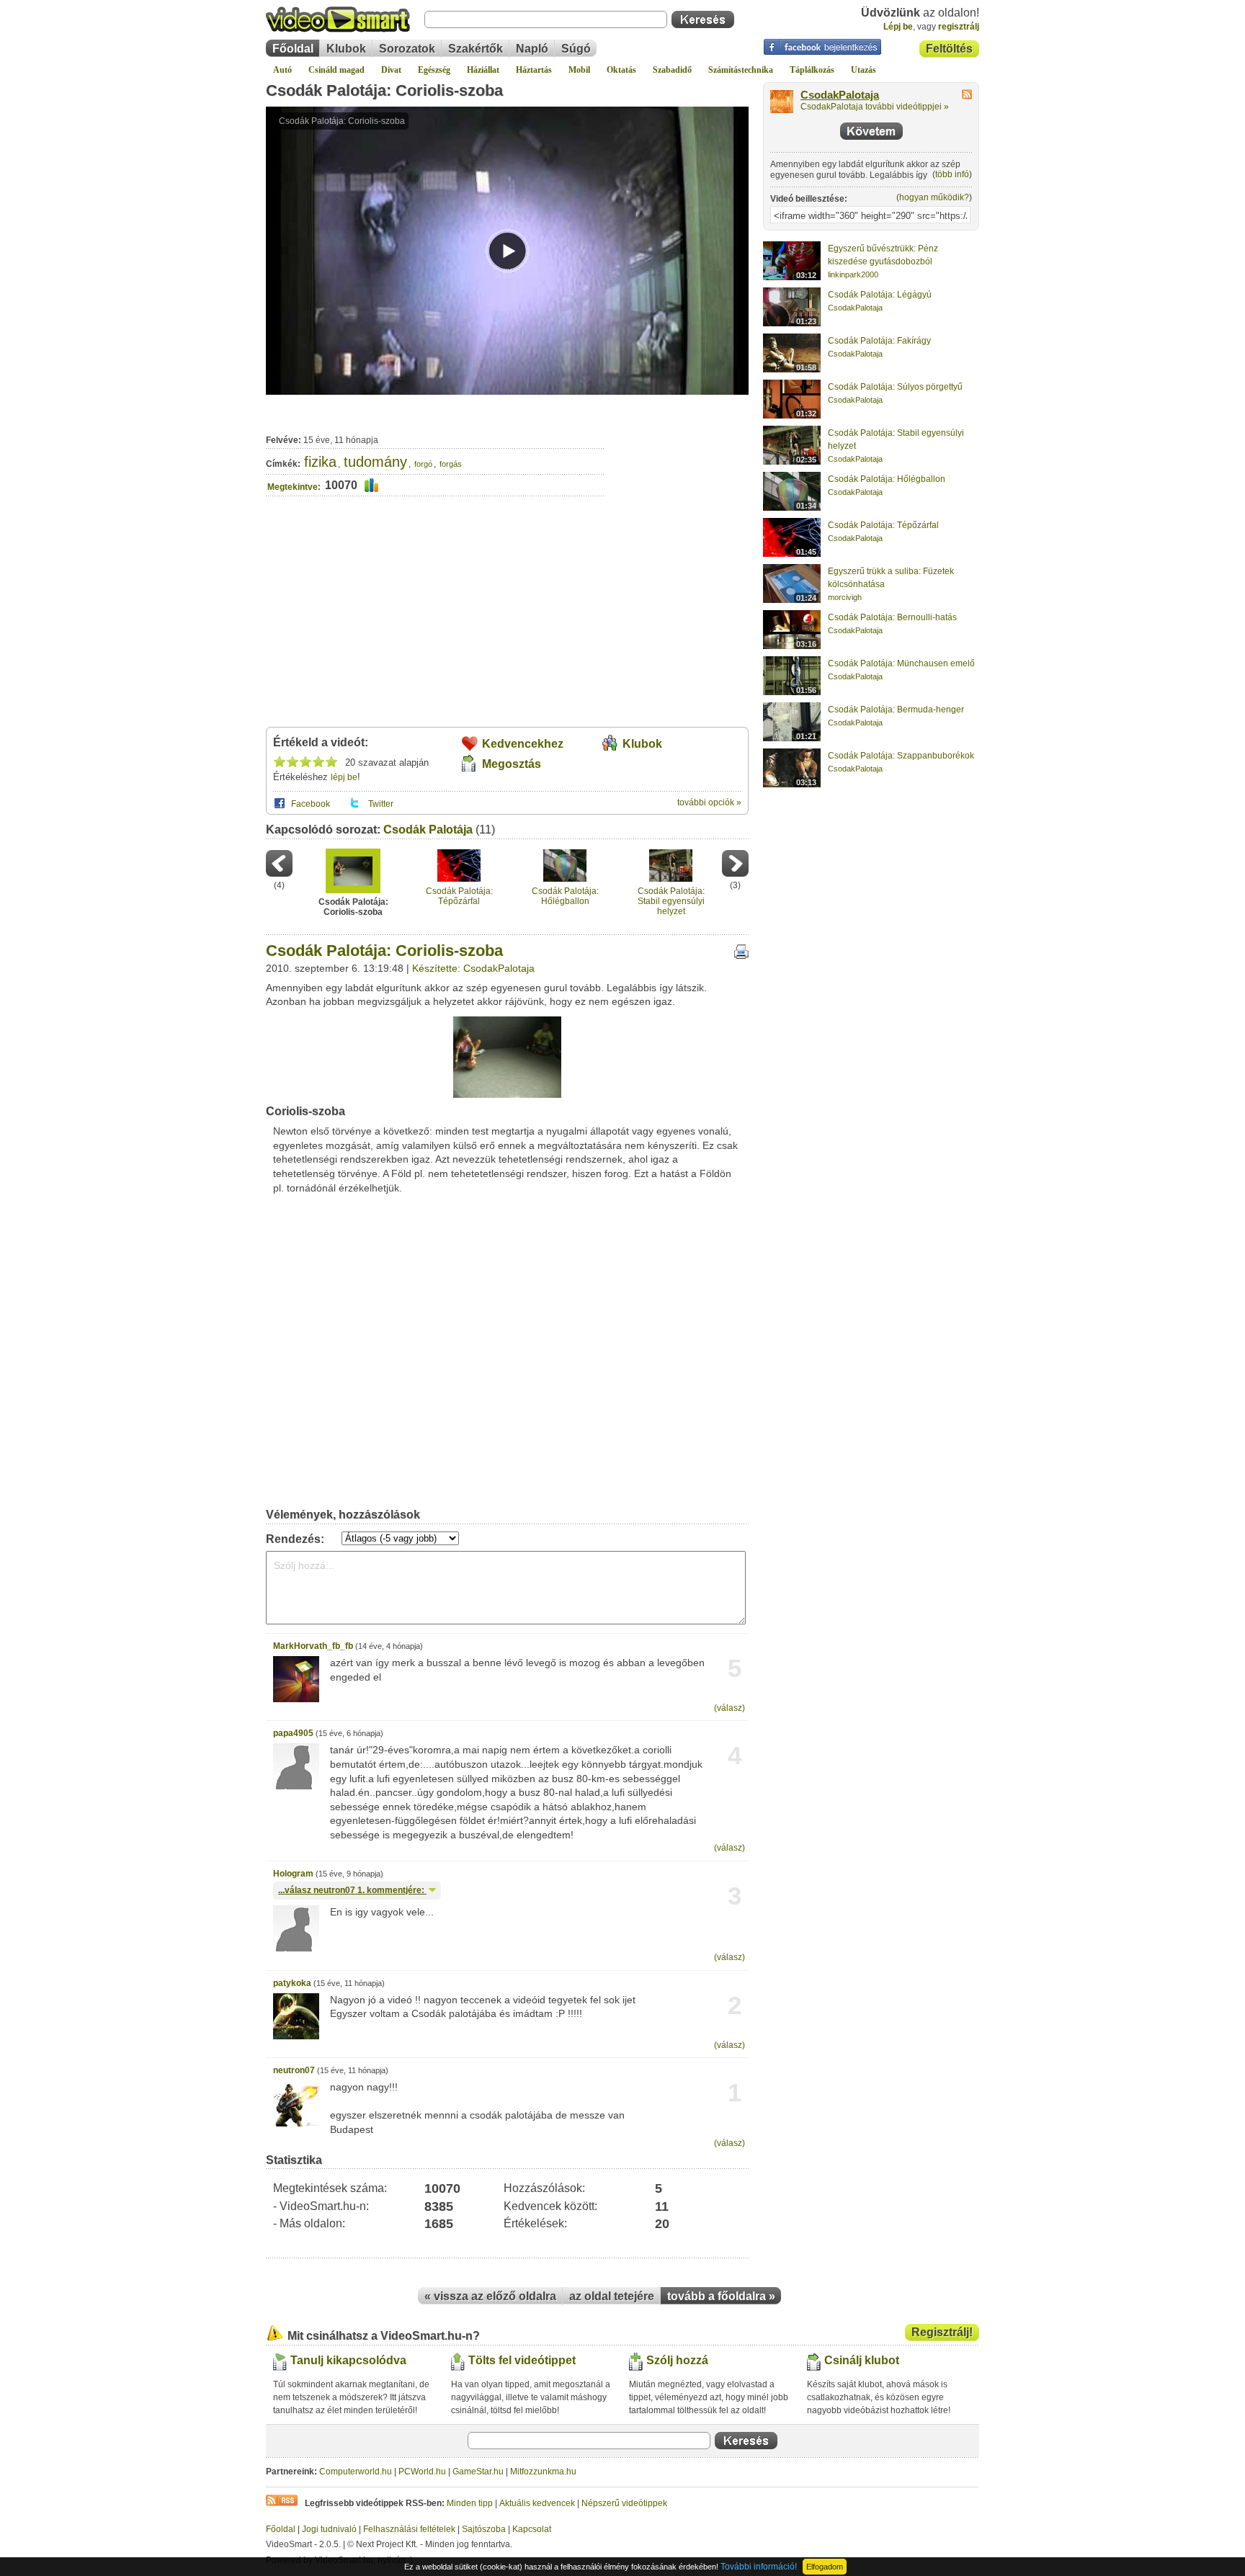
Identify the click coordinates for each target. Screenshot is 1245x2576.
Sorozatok (407, 49)
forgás (451, 464)
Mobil (579, 70)
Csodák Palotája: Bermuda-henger (896, 710)
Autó (282, 70)
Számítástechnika (741, 70)
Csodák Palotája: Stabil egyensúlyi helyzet (671, 902)
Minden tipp (470, 2503)
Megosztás (512, 764)
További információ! (759, 2567)
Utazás (864, 70)
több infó (952, 174)
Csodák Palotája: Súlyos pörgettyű (895, 387)
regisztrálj (959, 27)
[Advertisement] (677, 457)
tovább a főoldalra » (721, 2296)
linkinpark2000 (853, 274)
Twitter (381, 804)
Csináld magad (336, 70)
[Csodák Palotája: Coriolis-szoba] (507, 1095)
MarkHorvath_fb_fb (313, 1646)
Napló (532, 49)
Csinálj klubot (862, 2360)
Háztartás (534, 70)
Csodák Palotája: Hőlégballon (565, 896)
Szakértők (476, 49)
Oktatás (621, 70)
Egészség (434, 70)
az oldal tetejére (612, 2296)
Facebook (311, 804)
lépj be (344, 777)
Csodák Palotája (428, 829)
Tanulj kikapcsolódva (348, 2360)
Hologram (293, 1874)
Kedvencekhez (523, 744)
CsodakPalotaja (840, 95)
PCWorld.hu (422, 2472)
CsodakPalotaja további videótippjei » (875, 107)
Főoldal (293, 49)
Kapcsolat (532, 2529)
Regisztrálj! (942, 2332)
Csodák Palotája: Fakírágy (879, 341)
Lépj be (898, 27)
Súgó (576, 49)
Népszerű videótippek (624, 2503)
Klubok (346, 49)
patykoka (292, 1983)
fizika (320, 462)
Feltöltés (949, 49)
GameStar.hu (478, 2472)
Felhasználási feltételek (409, 2529)
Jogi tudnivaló (329, 2529)
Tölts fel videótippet (522, 2360)
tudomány (375, 462)
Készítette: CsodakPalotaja (473, 968)
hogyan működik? (934, 197)
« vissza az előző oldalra (490, 2296)
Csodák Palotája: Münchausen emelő (901, 663)
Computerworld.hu (356, 2472)
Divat (391, 70)
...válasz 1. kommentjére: (352, 1890)
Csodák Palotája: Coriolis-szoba (384, 90)
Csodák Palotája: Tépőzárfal (459, 896)
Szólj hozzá (677, 2360)
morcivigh (845, 597)
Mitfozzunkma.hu (543, 2472)
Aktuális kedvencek (537, 2503)
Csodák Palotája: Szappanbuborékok (901, 756)
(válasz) (729, 1708)
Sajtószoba (484, 2529)
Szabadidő (672, 70)
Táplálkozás (812, 70)
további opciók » (709, 802)
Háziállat (483, 70)
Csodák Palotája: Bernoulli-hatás (892, 617)
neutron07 (294, 2070)
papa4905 (293, 1733)
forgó (423, 464)
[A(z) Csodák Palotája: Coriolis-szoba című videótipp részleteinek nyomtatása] (741, 956)
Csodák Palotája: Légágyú (880, 295)
